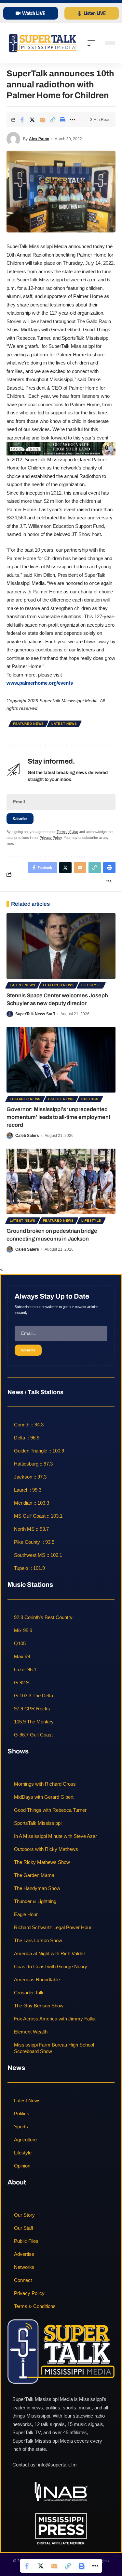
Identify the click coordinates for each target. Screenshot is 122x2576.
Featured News (28, 724)
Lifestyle (91, 985)
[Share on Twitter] (32, 120)
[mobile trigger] (93, 43)
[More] (73, 120)
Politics (90, 1099)
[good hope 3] (61, 448)
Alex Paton (39, 139)
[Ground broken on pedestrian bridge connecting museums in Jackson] (61, 1181)
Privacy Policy (51, 838)
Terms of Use (67, 832)
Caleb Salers (27, 1136)
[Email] (42, 120)
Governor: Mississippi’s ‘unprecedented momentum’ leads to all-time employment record (58, 1117)
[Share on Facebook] (22, 120)
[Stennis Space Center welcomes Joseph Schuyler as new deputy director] (61, 946)
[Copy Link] (52, 120)
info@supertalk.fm (57, 2465)
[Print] (62, 120)
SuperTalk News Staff (35, 1014)
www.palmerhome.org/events (40, 683)
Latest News (64, 724)
